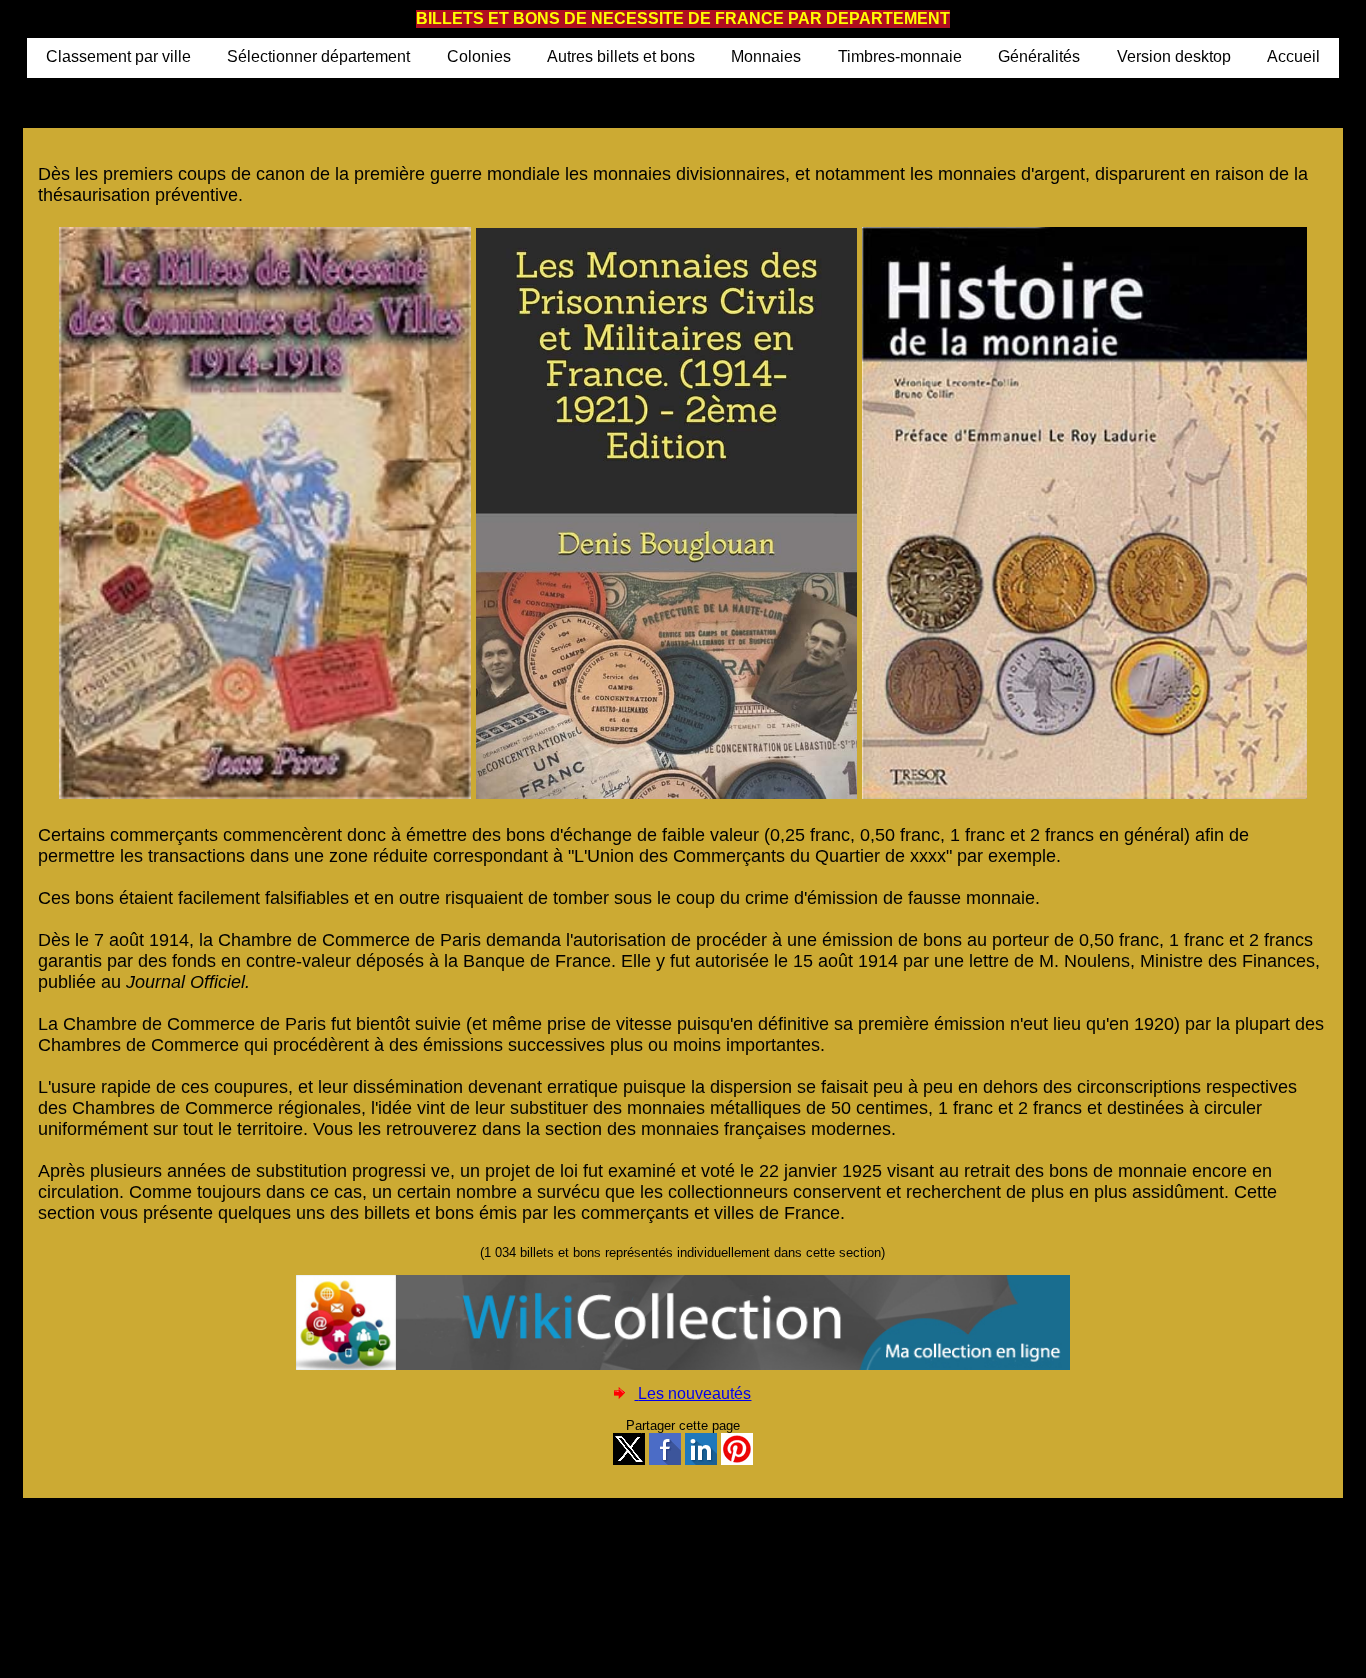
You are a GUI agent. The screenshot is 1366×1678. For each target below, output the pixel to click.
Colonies (479, 56)
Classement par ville (118, 56)
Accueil (1293, 56)
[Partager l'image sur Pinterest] (737, 1460)
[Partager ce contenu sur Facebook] (665, 1460)
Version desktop (1174, 56)
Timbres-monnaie (900, 56)
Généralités (1039, 56)
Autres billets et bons (621, 56)
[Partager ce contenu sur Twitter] (629, 1460)
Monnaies (766, 56)
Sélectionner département (318, 56)
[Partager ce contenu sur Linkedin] (701, 1460)
